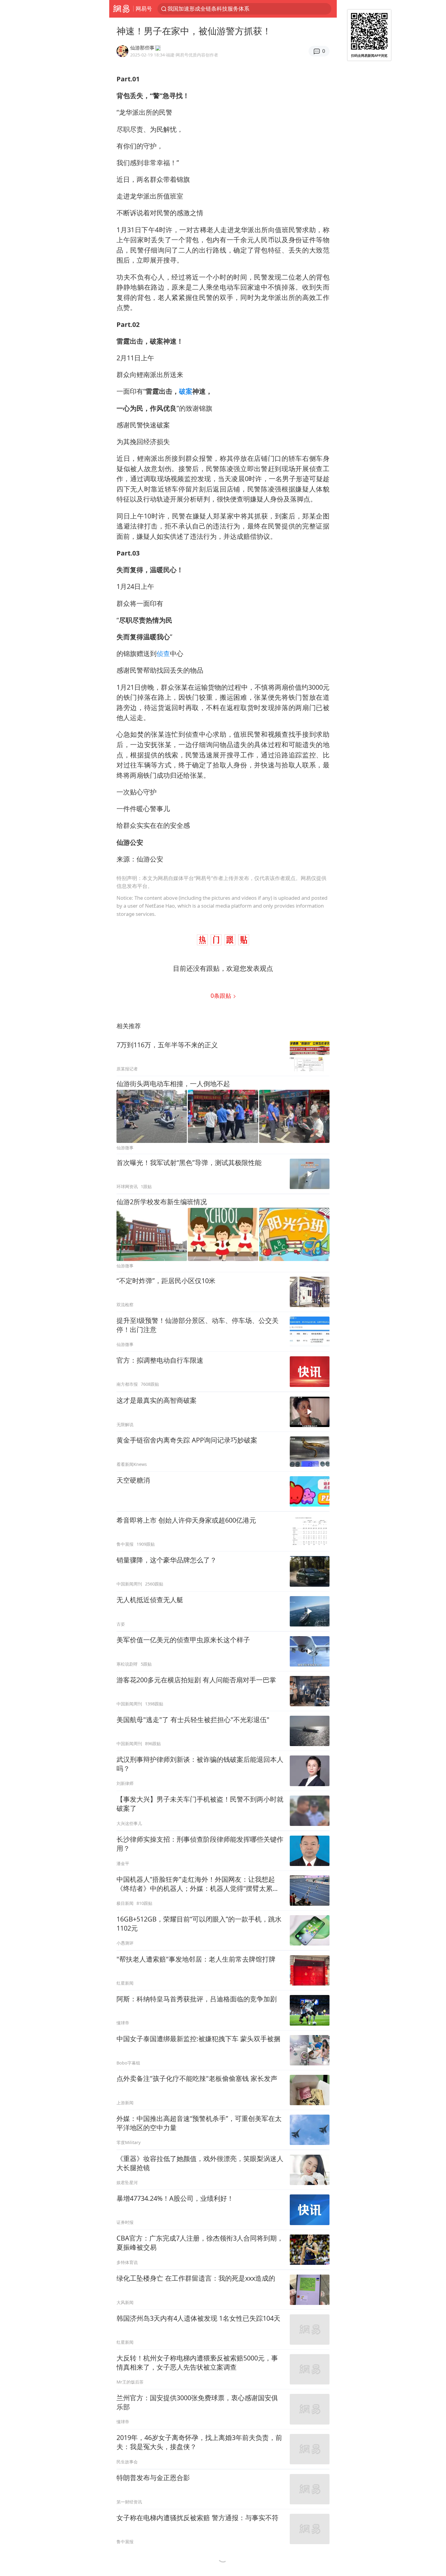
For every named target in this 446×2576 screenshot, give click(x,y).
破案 (186, 391)
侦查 (163, 653)
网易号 (144, 8)
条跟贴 (222, 996)
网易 (121, 9)
